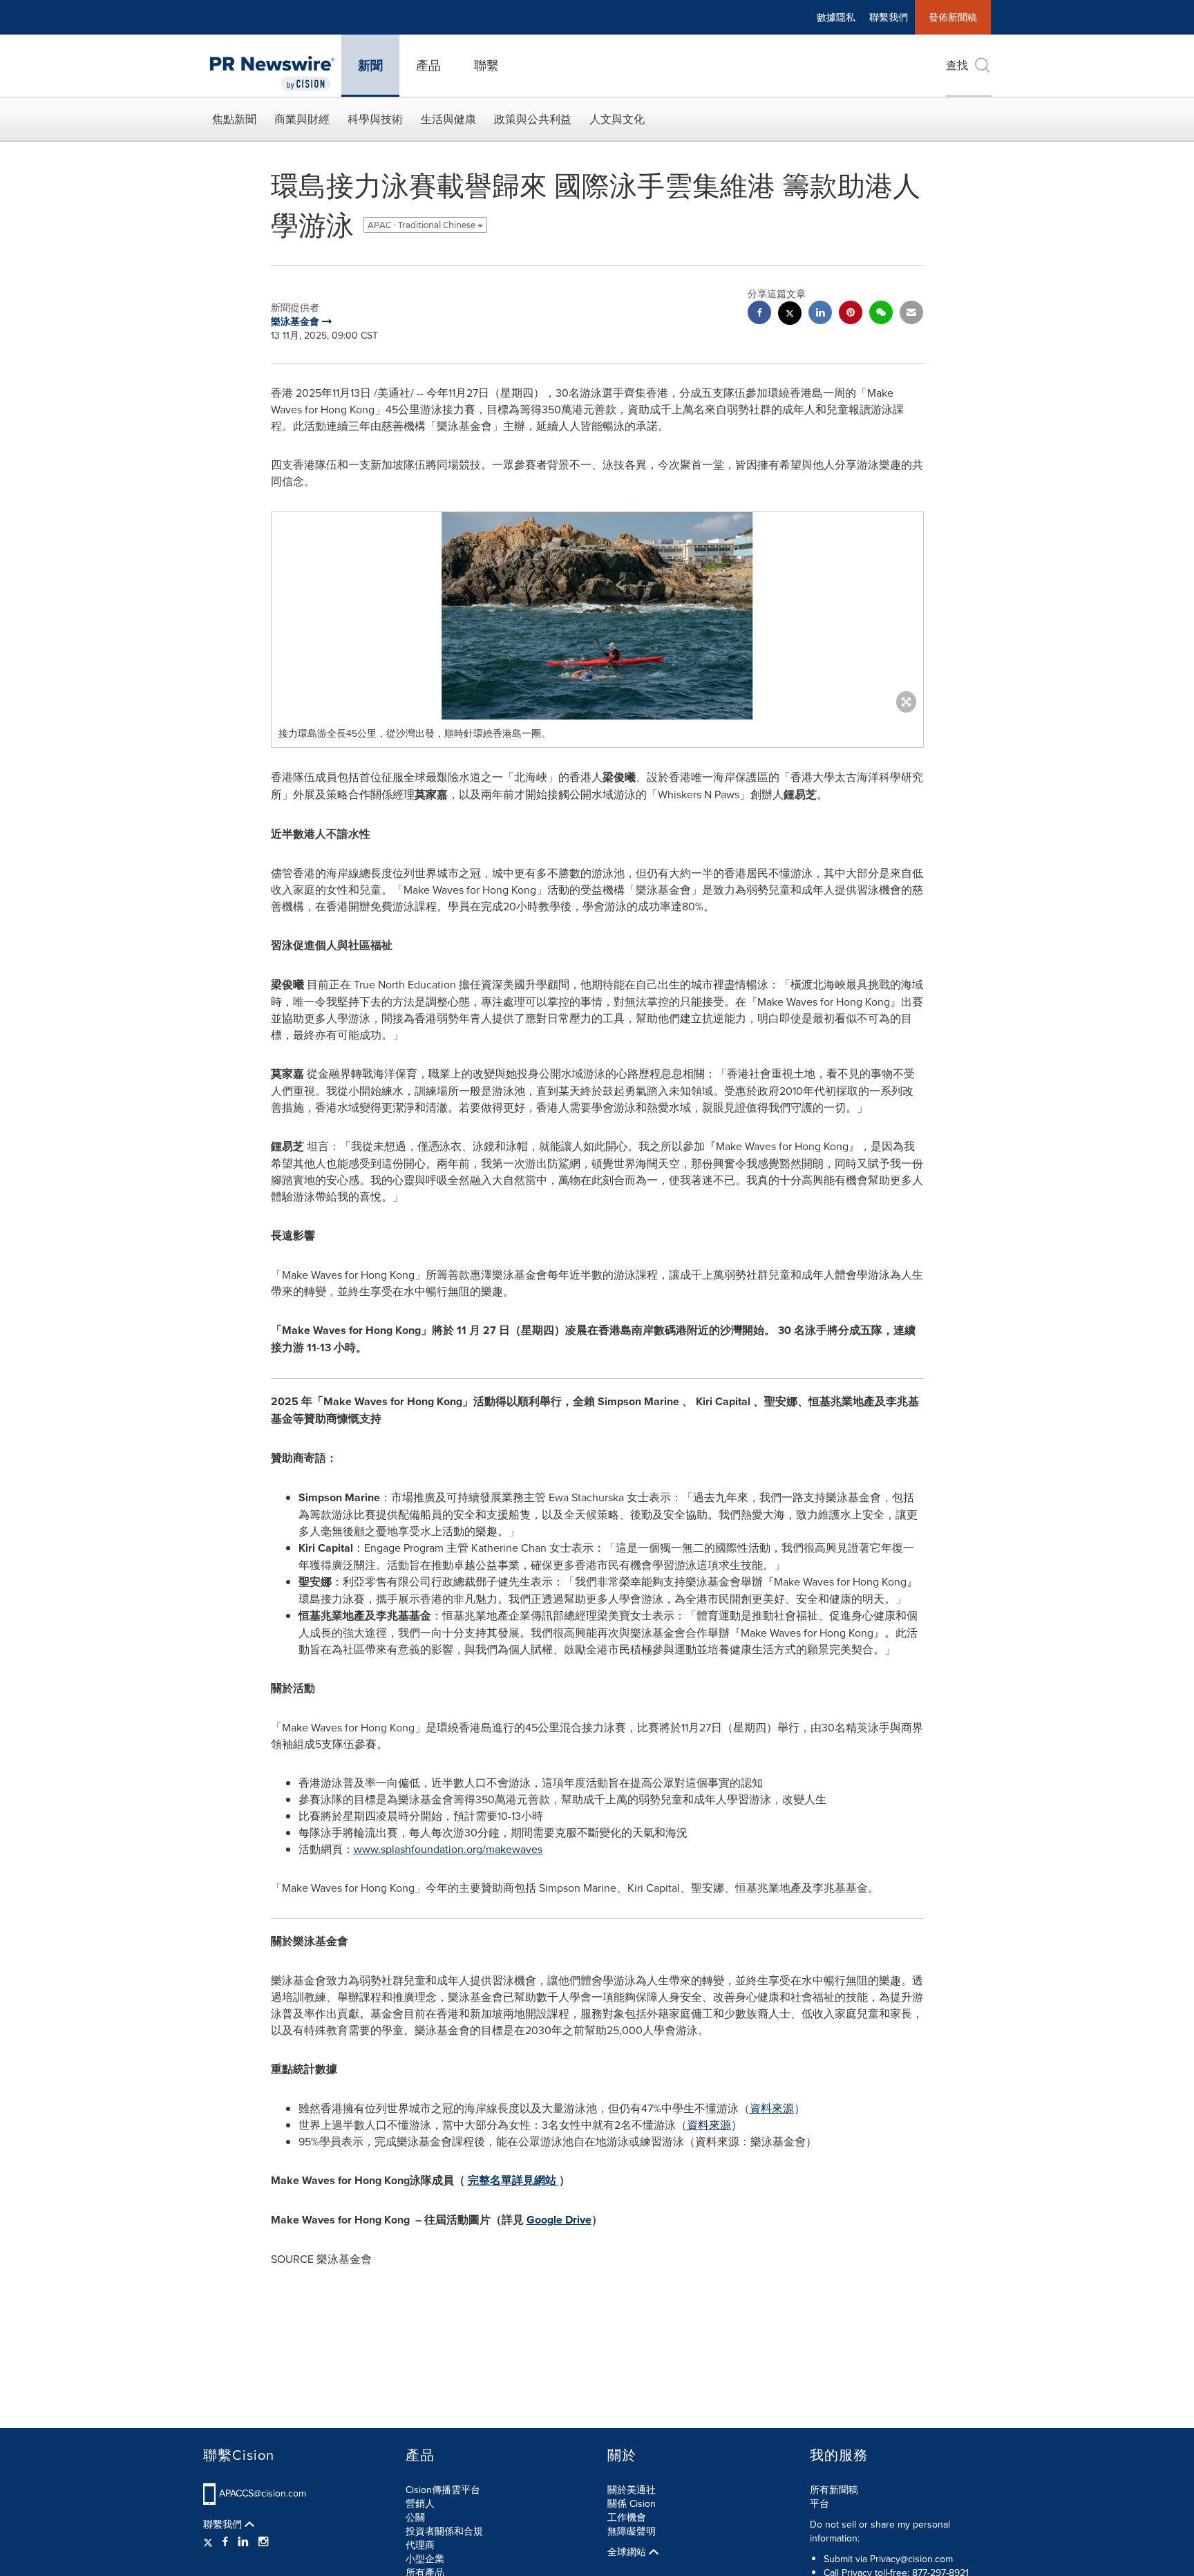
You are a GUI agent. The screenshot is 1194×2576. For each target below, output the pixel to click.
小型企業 (425, 2559)
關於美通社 (632, 2490)
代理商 (420, 2545)
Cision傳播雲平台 (443, 2490)
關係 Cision (632, 2503)
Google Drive (559, 2220)
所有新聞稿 (834, 2490)
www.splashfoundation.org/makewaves (448, 1849)
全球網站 (628, 2552)
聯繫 (486, 65)
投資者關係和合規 (444, 2531)
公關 (415, 2517)
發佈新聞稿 (953, 17)
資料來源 (772, 2108)
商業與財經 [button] (302, 119)
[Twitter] (210, 2541)
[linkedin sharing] (820, 314)
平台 (819, 2503)
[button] (597, 616)
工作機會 (627, 2517)
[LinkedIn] (243, 2541)
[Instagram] (263, 2541)
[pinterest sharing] (851, 314)
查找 (957, 65)
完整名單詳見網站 (512, 2180)
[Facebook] (225, 2541)
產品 (428, 65)
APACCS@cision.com (263, 2493)
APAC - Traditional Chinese (423, 225)
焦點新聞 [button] (234, 119)
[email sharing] (911, 314)
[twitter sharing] (790, 315)
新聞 (370, 66)
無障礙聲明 (632, 2531)
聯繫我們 (889, 17)
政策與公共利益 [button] (533, 119)
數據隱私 (836, 17)
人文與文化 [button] (617, 119)
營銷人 (420, 2503)
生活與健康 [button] (448, 119)
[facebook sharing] (759, 314)
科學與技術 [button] (375, 119)
